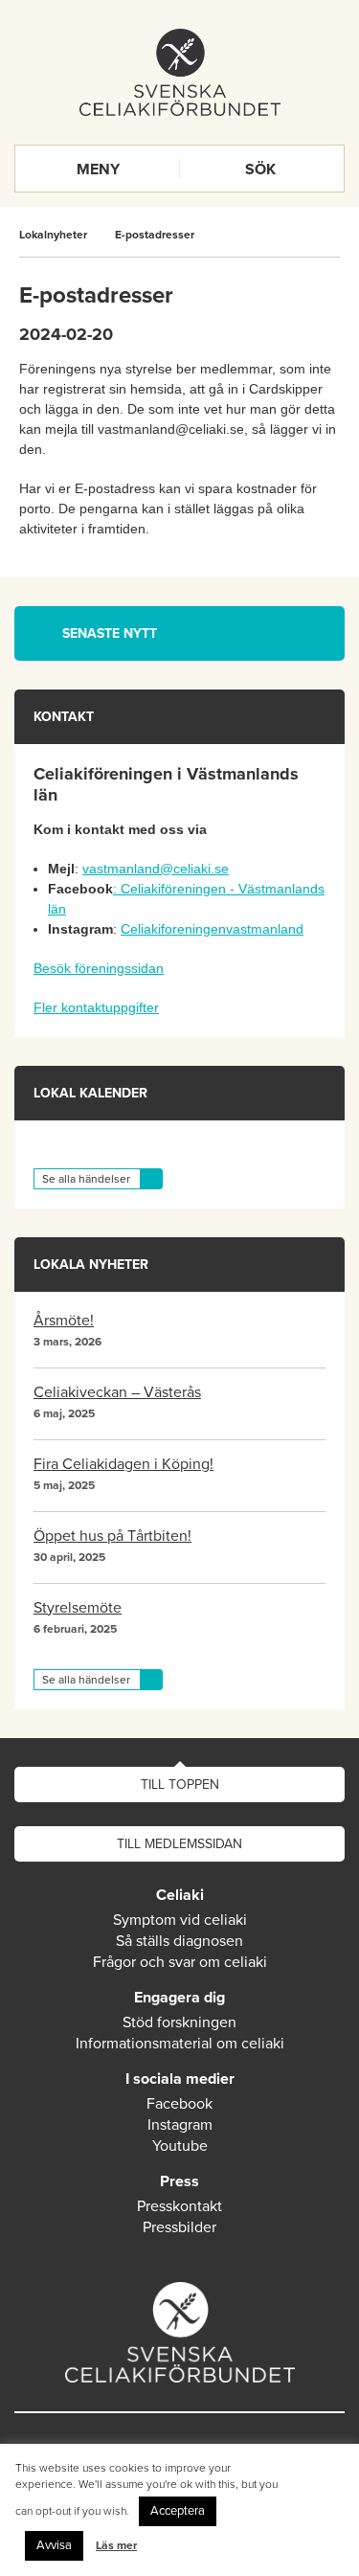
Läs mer (116, 2545)
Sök (260, 169)
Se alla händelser (86, 1179)
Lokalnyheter (53, 235)
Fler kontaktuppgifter (96, 1007)
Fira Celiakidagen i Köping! (123, 1464)
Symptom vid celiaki (180, 1920)
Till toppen (180, 1785)
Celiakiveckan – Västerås (117, 1392)
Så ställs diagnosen (179, 1941)
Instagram (180, 2125)
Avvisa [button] (54, 2545)
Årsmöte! (64, 1321)
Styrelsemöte (78, 1608)
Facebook (179, 2104)
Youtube (180, 2146)
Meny (98, 169)
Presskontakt (179, 2206)
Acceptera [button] (178, 2511)
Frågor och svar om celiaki (180, 1962)
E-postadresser (155, 235)
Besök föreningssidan (99, 968)
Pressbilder (179, 2227)
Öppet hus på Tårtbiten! (112, 1536)
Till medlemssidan (179, 1844)
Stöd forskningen (179, 2022)
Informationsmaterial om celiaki (180, 2044)
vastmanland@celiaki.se (156, 869)
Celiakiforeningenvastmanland (212, 929)
